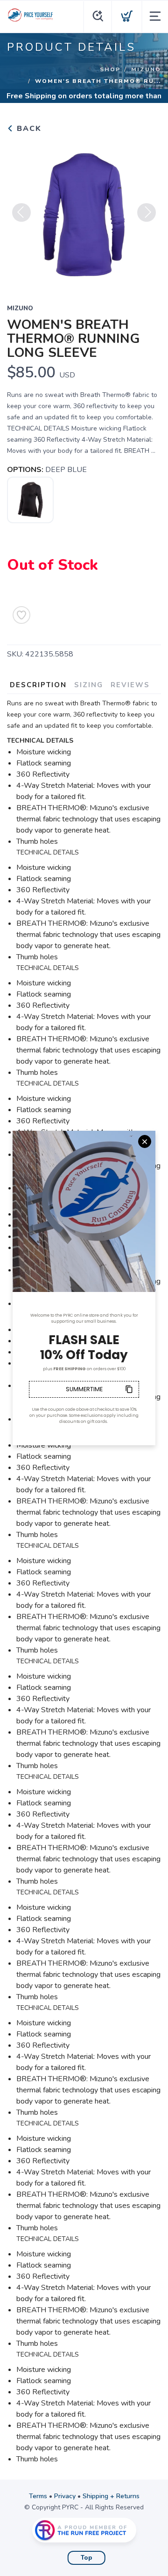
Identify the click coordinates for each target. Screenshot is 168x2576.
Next (147, 212)
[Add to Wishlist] (21, 615)
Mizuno (146, 69)
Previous (21, 212)
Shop (110, 69)
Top (87, 2558)
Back (28, 129)
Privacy (65, 2496)
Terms (38, 2496)
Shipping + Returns (111, 2496)
